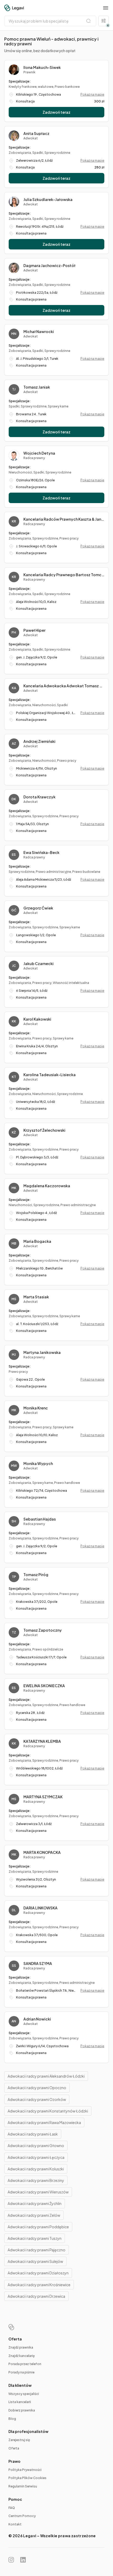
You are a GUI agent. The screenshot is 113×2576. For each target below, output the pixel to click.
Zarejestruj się (19, 2440)
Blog (12, 2419)
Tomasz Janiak (37, 387)
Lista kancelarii (20, 2402)
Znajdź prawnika (21, 2347)
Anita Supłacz (36, 133)
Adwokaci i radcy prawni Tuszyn (35, 2238)
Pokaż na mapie (92, 94)
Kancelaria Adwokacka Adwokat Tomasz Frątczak (64, 686)
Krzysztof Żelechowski (44, 1130)
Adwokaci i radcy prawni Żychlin (35, 2203)
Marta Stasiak (36, 1297)
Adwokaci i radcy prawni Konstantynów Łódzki (48, 2111)
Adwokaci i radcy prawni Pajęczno (37, 2250)
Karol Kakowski (37, 1019)
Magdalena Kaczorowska (47, 1186)
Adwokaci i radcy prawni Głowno (36, 2145)
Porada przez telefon (25, 2364)
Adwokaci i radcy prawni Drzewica (36, 2296)
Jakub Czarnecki (38, 963)
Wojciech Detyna (39, 453)
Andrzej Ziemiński (39, 741)
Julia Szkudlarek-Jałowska (48, 199)
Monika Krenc (36, 1408)
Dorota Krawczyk (39, 797)
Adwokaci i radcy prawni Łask (33, 2134)
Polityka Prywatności (25, 2470)
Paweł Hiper (34, 630)
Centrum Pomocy (22, 2516)
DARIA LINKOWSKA (40, 1908)
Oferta (14, 2448)
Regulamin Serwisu (23, 2486)
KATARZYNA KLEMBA (42, 1741)
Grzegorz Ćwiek (38, 908)
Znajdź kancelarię (22, 2356)
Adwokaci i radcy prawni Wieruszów (38, 2192)
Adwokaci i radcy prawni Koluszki (36, 2169)
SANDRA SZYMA (38, 1963)
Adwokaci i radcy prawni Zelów (34, 2215)
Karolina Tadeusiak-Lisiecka (50, 1075)
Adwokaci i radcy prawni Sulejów (35, 2261)
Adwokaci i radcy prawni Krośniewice (39, 2285)
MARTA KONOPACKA (42, 1852)
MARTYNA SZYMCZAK (43, 1797)
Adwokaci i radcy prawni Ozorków (37, 2099)
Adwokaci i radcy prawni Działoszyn (38, 2273)
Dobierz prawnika (22, 2410)
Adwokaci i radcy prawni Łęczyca (36, 2157)
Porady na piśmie (21, 2372)
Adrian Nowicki (37, 2019)
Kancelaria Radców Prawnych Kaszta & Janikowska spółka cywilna (64, 519)
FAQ (12, 2508)
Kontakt (15, 2524)
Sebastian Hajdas (40, 1519)
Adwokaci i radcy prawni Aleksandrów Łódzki (46, 2076)
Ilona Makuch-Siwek (42, 67)
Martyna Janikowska (42, 1352)
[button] (106, 8)
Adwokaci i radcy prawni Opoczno (37, 2088)
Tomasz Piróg (36, 1575)
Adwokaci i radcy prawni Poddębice (38, 2227)
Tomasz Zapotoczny (43, 1630)
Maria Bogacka (37, 1241)
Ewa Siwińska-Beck (41, 852)
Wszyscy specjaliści (24, 2394)
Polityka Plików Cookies (27, 2478)
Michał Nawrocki (39, 331)
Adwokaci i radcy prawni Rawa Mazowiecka (44, 2122)
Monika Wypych (38, 1463)
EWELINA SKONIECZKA (44, 1686)
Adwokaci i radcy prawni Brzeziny (36, 2180)
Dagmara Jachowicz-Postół (49, 265)
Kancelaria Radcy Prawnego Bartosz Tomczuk (64, 575)
